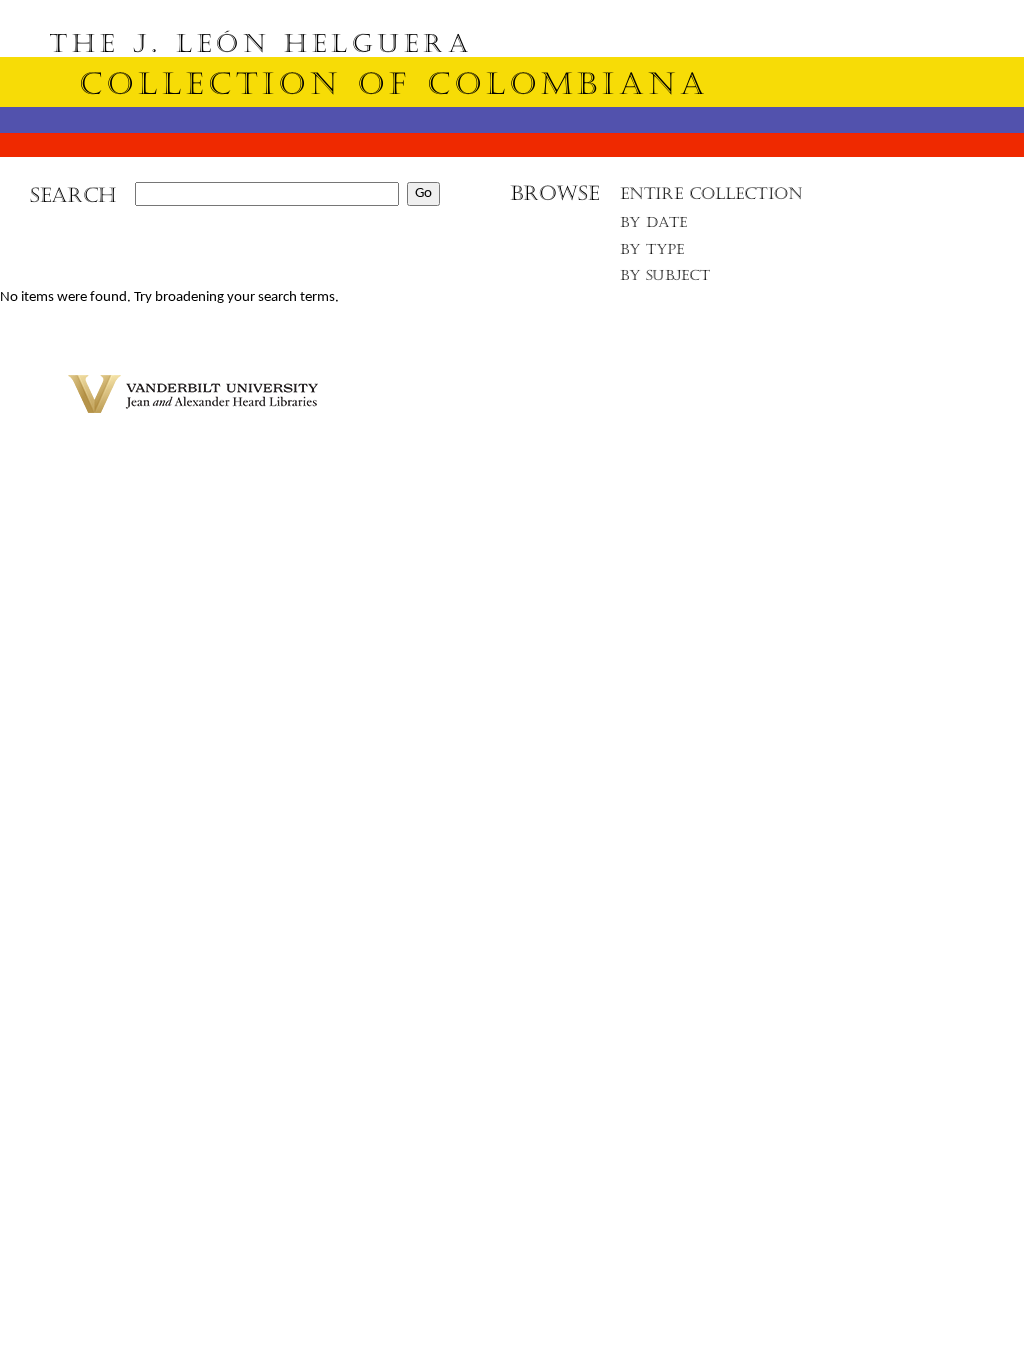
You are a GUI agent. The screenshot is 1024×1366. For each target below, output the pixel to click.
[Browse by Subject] (666, 279)
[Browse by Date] (659, 226)
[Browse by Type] (652, 252)
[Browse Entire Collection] (711, 199)
